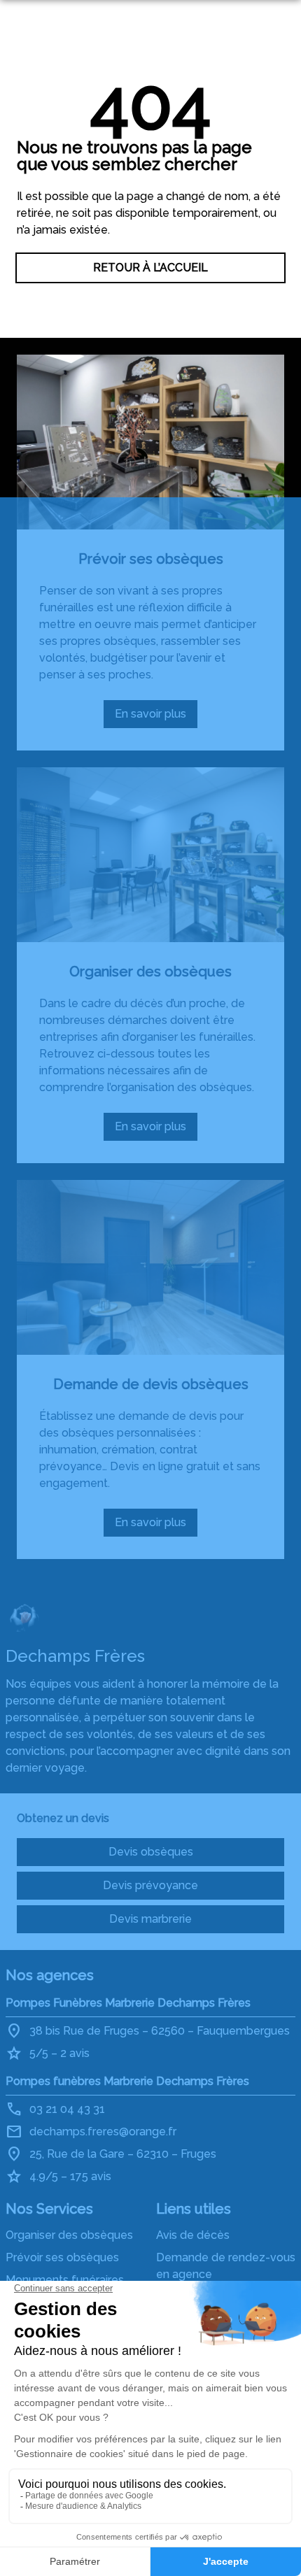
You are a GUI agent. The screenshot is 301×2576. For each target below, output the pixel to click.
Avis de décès (193, 2235)
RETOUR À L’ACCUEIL (150, 268)
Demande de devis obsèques (151, 1384)
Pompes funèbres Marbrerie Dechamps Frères (127, 2081)
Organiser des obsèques (150, 972)
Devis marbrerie (150, 1919)
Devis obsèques (151, 1852)
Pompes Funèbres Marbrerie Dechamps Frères (128, 2003)
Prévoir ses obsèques (151, 559)
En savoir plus (156, 718)
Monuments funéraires (65, 2280)
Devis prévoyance (150, 1885)
